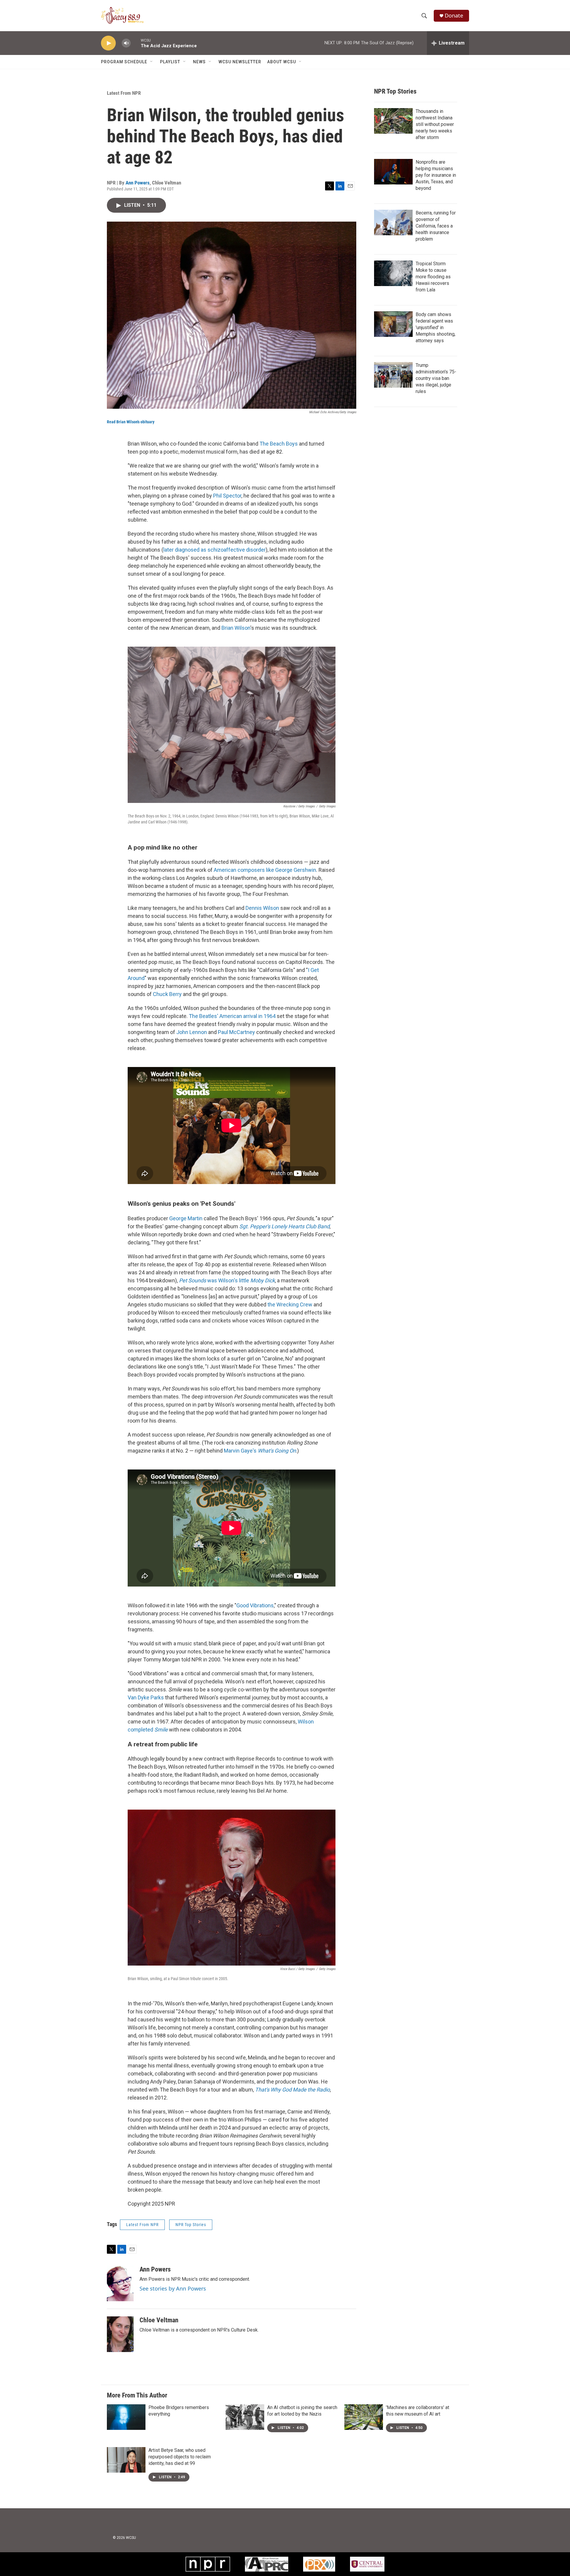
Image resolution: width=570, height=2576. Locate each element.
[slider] (136, 43)
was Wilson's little (227, 1280)
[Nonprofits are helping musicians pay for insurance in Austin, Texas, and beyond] (393, 172)
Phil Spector (227, 496)
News (199, 62)
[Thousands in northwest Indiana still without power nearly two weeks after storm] (393, 121)
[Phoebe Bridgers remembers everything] (126, 2417)
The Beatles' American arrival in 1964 (232, 1016)
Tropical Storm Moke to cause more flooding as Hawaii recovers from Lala (433, 277)
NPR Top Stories (191, 2225)
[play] (108, 43)
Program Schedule (124, 62)
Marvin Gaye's (260, 1451)
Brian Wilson (236, 628)
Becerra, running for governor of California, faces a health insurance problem (436, 226)
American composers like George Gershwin (265, 870)
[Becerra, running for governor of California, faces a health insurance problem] (393, 222)
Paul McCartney (236, 1032)
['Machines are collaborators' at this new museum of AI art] (364, 2417)
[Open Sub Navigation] (152, 62)
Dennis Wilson (262, 908)
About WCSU (282, 62)
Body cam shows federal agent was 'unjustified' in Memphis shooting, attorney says (436, 327)
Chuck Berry (167, 994)
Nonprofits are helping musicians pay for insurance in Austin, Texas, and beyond (436, 175)
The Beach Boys (279, 444)
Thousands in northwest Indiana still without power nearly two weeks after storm (435, 124)
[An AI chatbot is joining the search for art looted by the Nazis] (245, 2417)
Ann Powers (138, 183)
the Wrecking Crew (290, 1304)
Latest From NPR (124, 93)
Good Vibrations (255, 1605)
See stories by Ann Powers (173, 2288)
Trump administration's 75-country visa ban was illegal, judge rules (436, 378)
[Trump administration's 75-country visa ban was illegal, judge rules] (393, 375)
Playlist (170, 62)
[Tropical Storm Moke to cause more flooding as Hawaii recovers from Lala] (393, 273)
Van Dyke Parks (146, 1697)
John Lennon (192, 1032)
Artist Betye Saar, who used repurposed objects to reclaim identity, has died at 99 (180, 2457)
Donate (454, 16)
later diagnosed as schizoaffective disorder (214, 550)
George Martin (186, 1218)
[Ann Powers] (120, 2283)
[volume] (126, 43)
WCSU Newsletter (240, 62)
